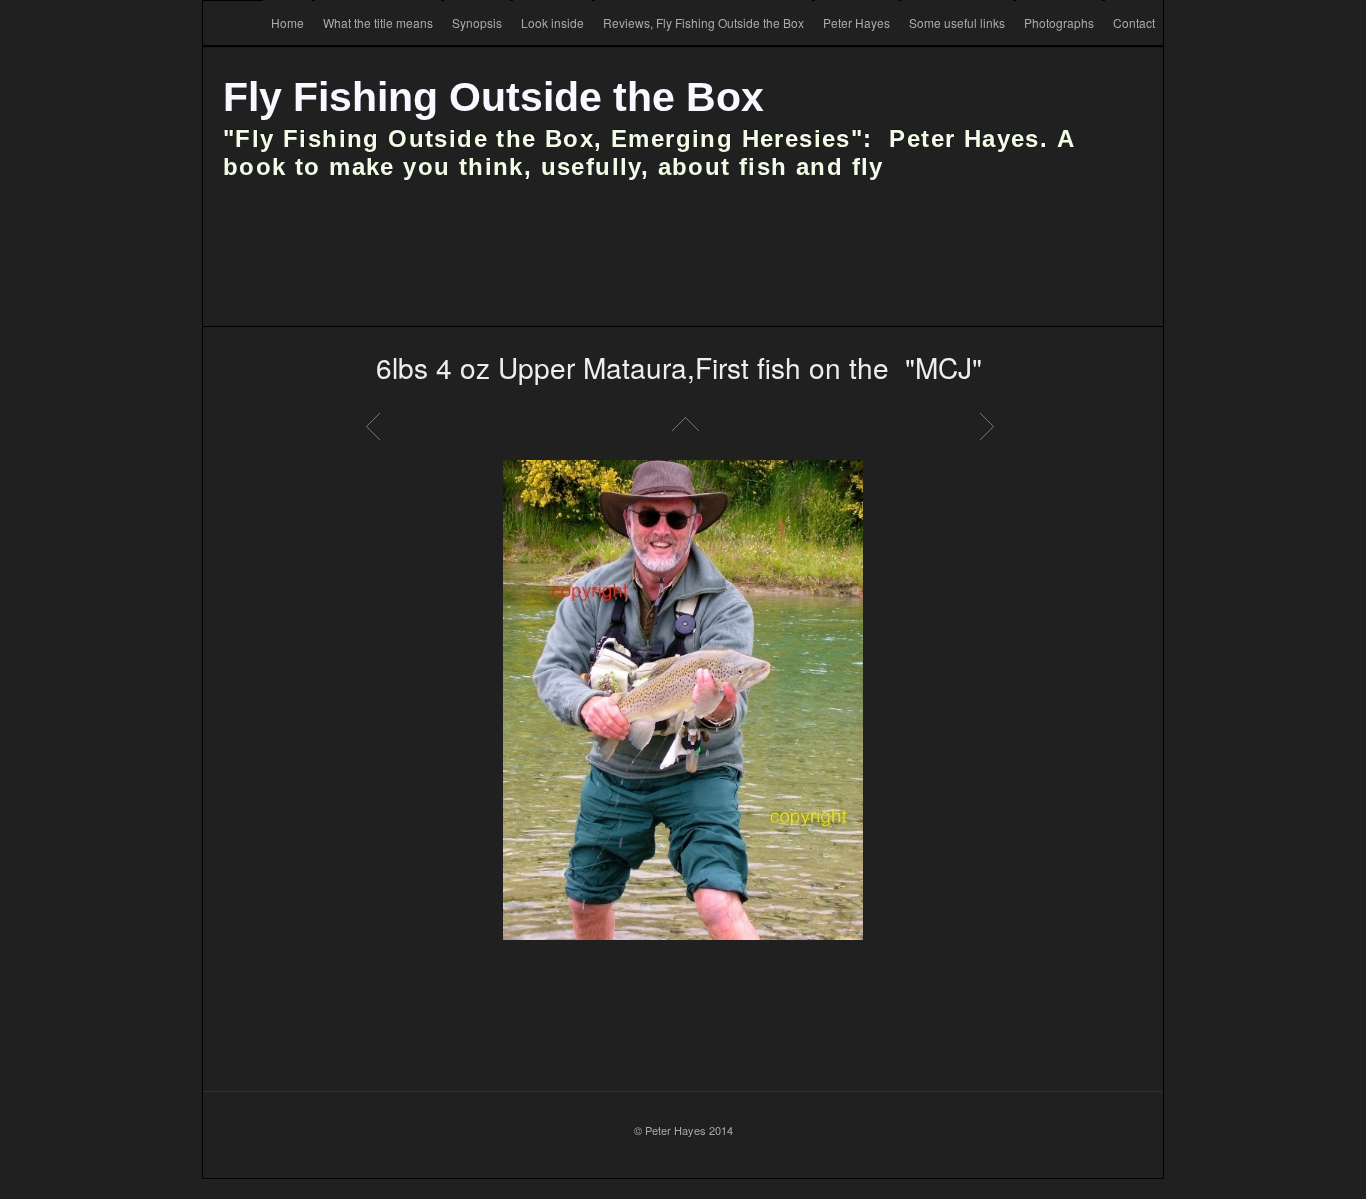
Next (990, 426)
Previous (376, 426)
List (683, 426)
